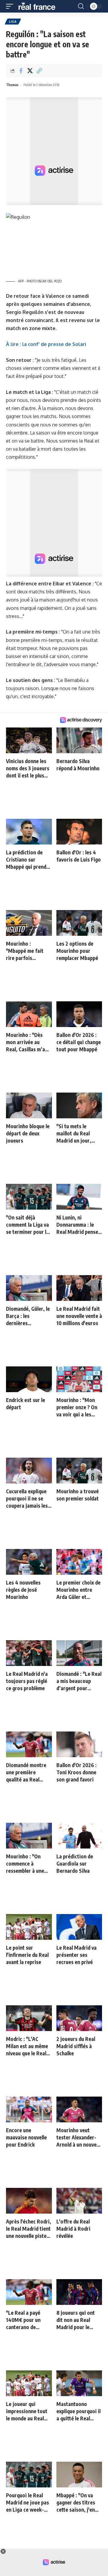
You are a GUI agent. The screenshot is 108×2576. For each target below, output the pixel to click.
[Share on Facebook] (21, 71)
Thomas (12, 85)
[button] (11, 6)
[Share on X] (30, 71)
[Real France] (40, 6)
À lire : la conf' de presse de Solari (46, 344)
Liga (13, 22)
